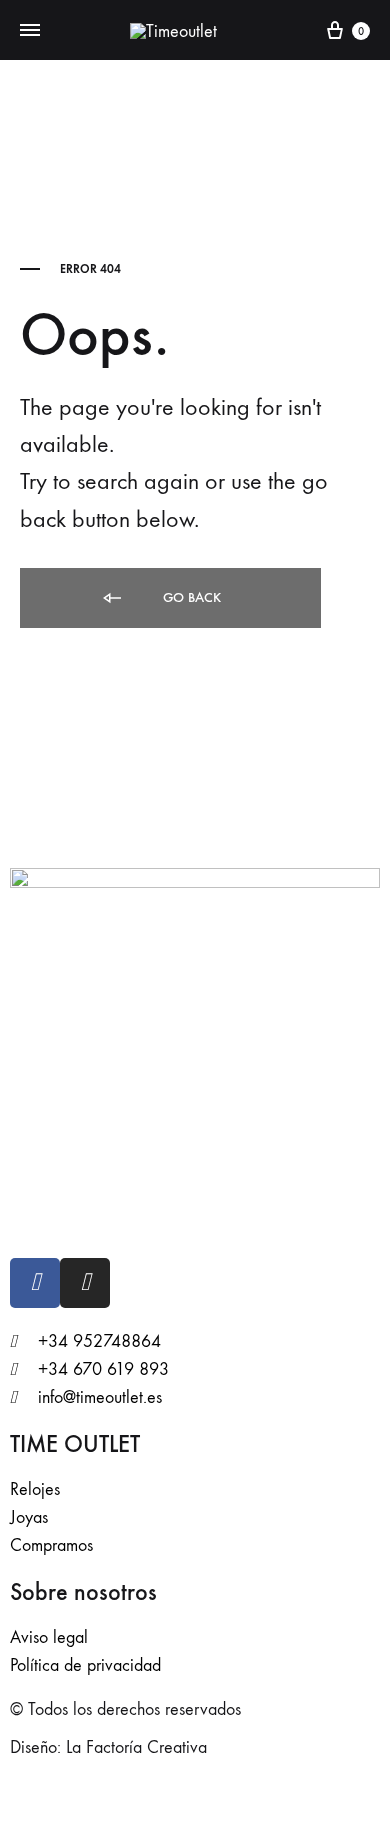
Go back (190, 597)
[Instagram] (85, 1283)
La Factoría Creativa (136, 1747)
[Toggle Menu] (30, 31)
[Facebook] (35, 1283)
